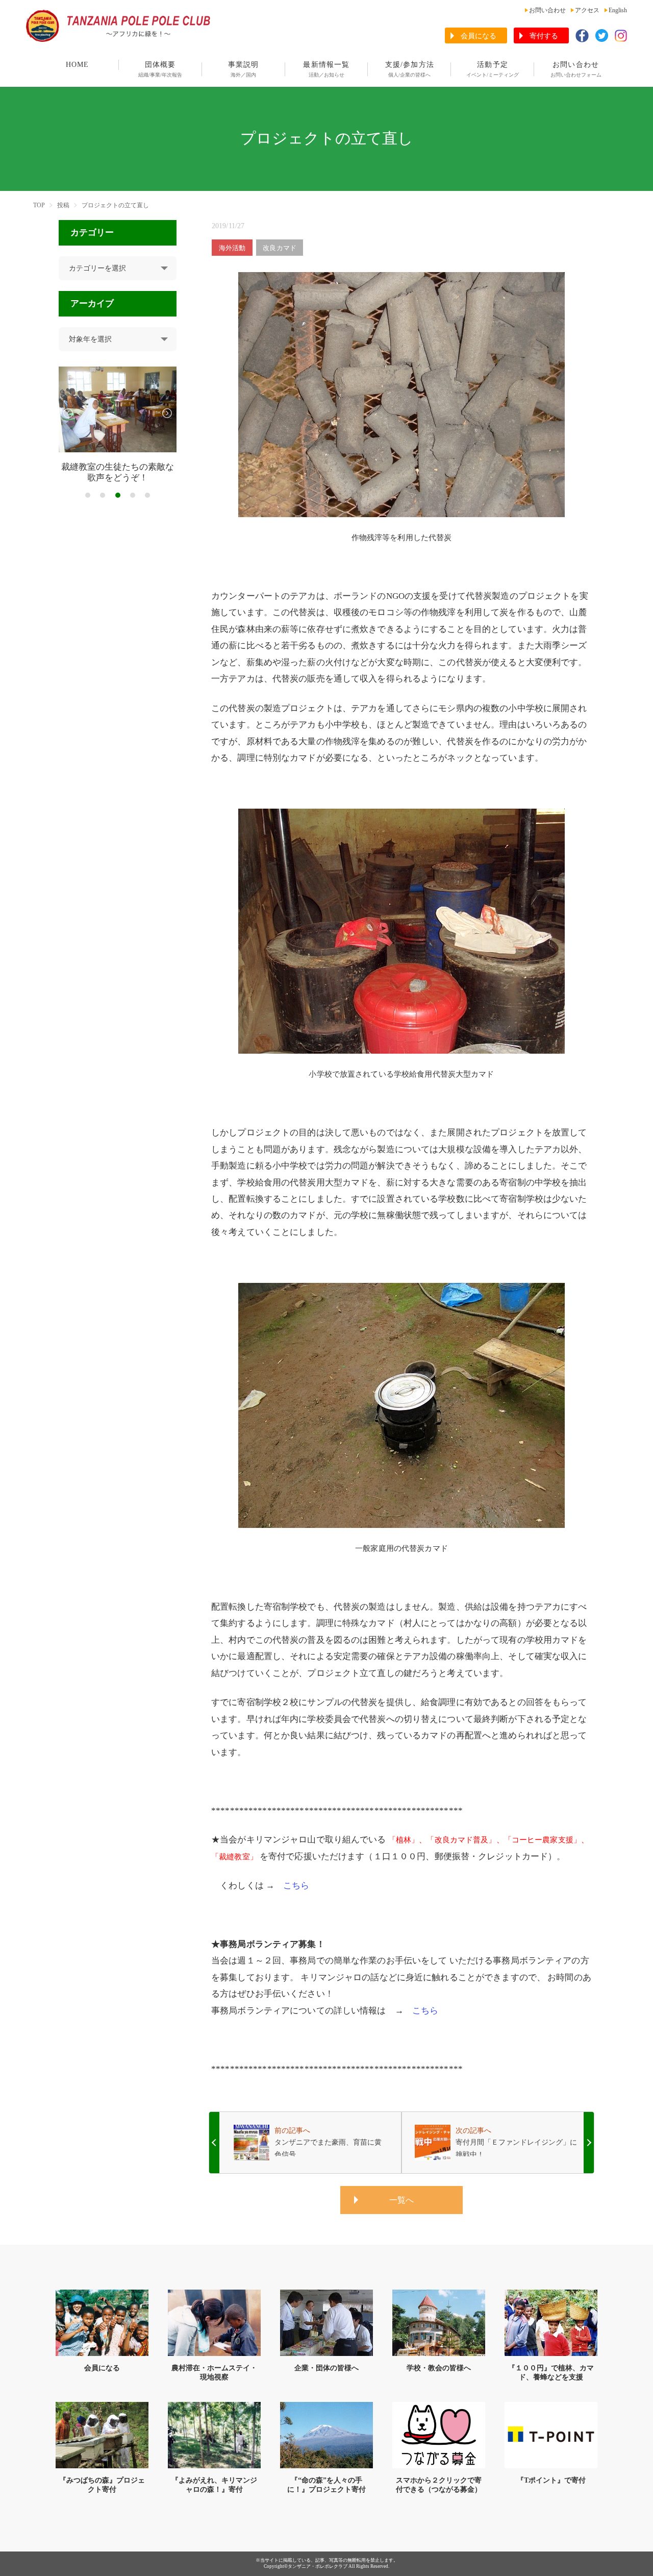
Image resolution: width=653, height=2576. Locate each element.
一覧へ (401, 2200)
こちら (296, 1886)
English (618, 10)
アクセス (587, 10)
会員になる (479, 36)
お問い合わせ (547, 10)
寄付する (544, 36)
